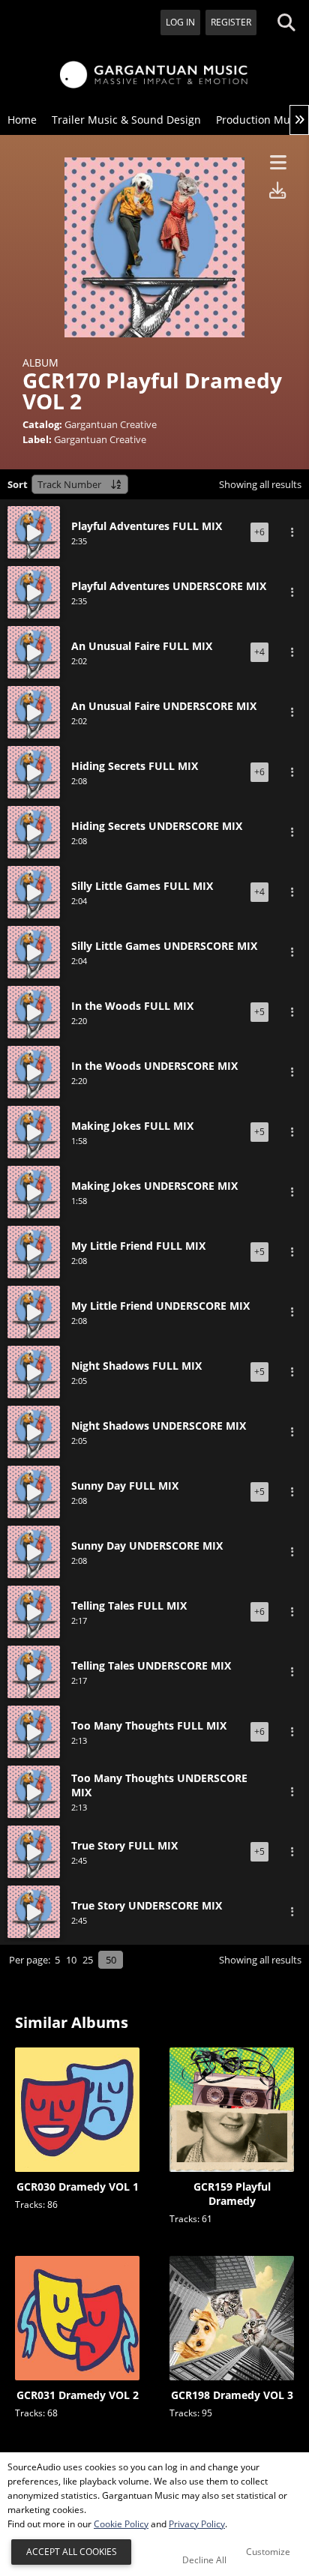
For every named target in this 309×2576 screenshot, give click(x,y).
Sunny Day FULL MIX (125, 1478)
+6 (259, 532)
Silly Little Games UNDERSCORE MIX (164, 938)
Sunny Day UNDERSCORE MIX (147, 1538)
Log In (180, 22)
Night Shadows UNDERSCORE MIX (159, 1418)
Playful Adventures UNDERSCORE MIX (169, 578)
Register (231, 22)
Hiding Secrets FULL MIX (135, 758)
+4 (259, 652)
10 (71, 1972)
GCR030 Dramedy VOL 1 (78, 2199)
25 (88, 1972)
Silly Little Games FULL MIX (142, 878)
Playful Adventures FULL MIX (147, 518)
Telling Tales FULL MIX (129, 1598)
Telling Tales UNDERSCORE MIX (151, 1658)
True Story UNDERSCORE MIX (147, 1910)
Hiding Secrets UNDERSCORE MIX (157, 818)
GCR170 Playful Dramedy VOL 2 (137, 534)
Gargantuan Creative (111, 424)
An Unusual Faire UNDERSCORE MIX (164, 698)
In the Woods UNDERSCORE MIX (154, 1058)
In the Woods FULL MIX (132, 998)
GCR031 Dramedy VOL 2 (78, 2407)
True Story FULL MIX (124, 1850)
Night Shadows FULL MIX (136, 1358)
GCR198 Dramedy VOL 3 (232, 2407)
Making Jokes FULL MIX (132, 1118)
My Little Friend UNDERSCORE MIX (160, 1298)
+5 (259, 1012)
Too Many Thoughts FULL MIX (149, 1718)
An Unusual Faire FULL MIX (142, 638)
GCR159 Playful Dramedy (232, 2206)
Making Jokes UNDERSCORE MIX (154, 1178)
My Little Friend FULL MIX (138, 1238)
